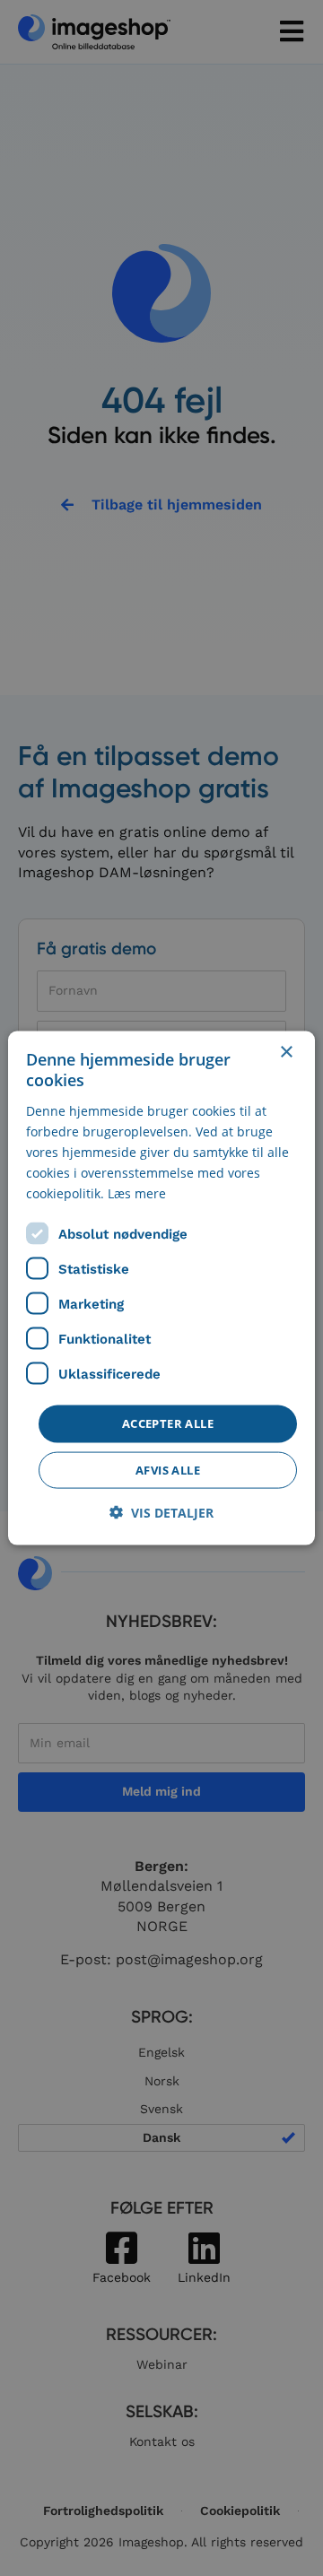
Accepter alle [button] (168, 1423)
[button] (161, 1512)
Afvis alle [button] (168, 1469)
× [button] (286, 1053)
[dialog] (161, 1288)
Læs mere (137, 1193)
